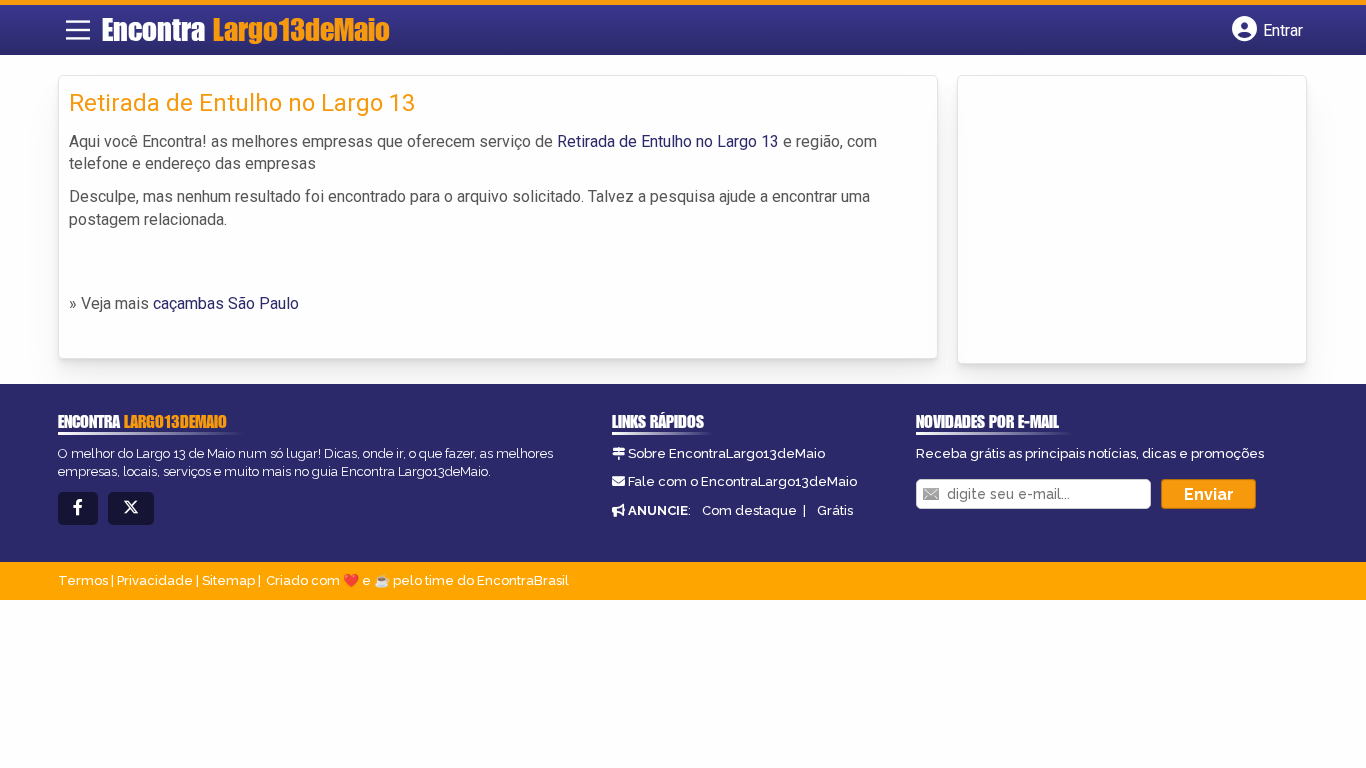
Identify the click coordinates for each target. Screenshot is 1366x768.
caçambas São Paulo (226, 303)
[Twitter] (131, 508)
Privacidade (155, 580)
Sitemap (228, 580)
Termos (83, 580)
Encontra (246, 29)
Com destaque (749, 510)
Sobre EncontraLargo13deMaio (726, 453)
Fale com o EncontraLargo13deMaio (742, 481)
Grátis (835, 510)
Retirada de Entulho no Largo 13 (668, 141)
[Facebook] (78, 508)
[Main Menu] (78, 30)
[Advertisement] (1118, 221)
